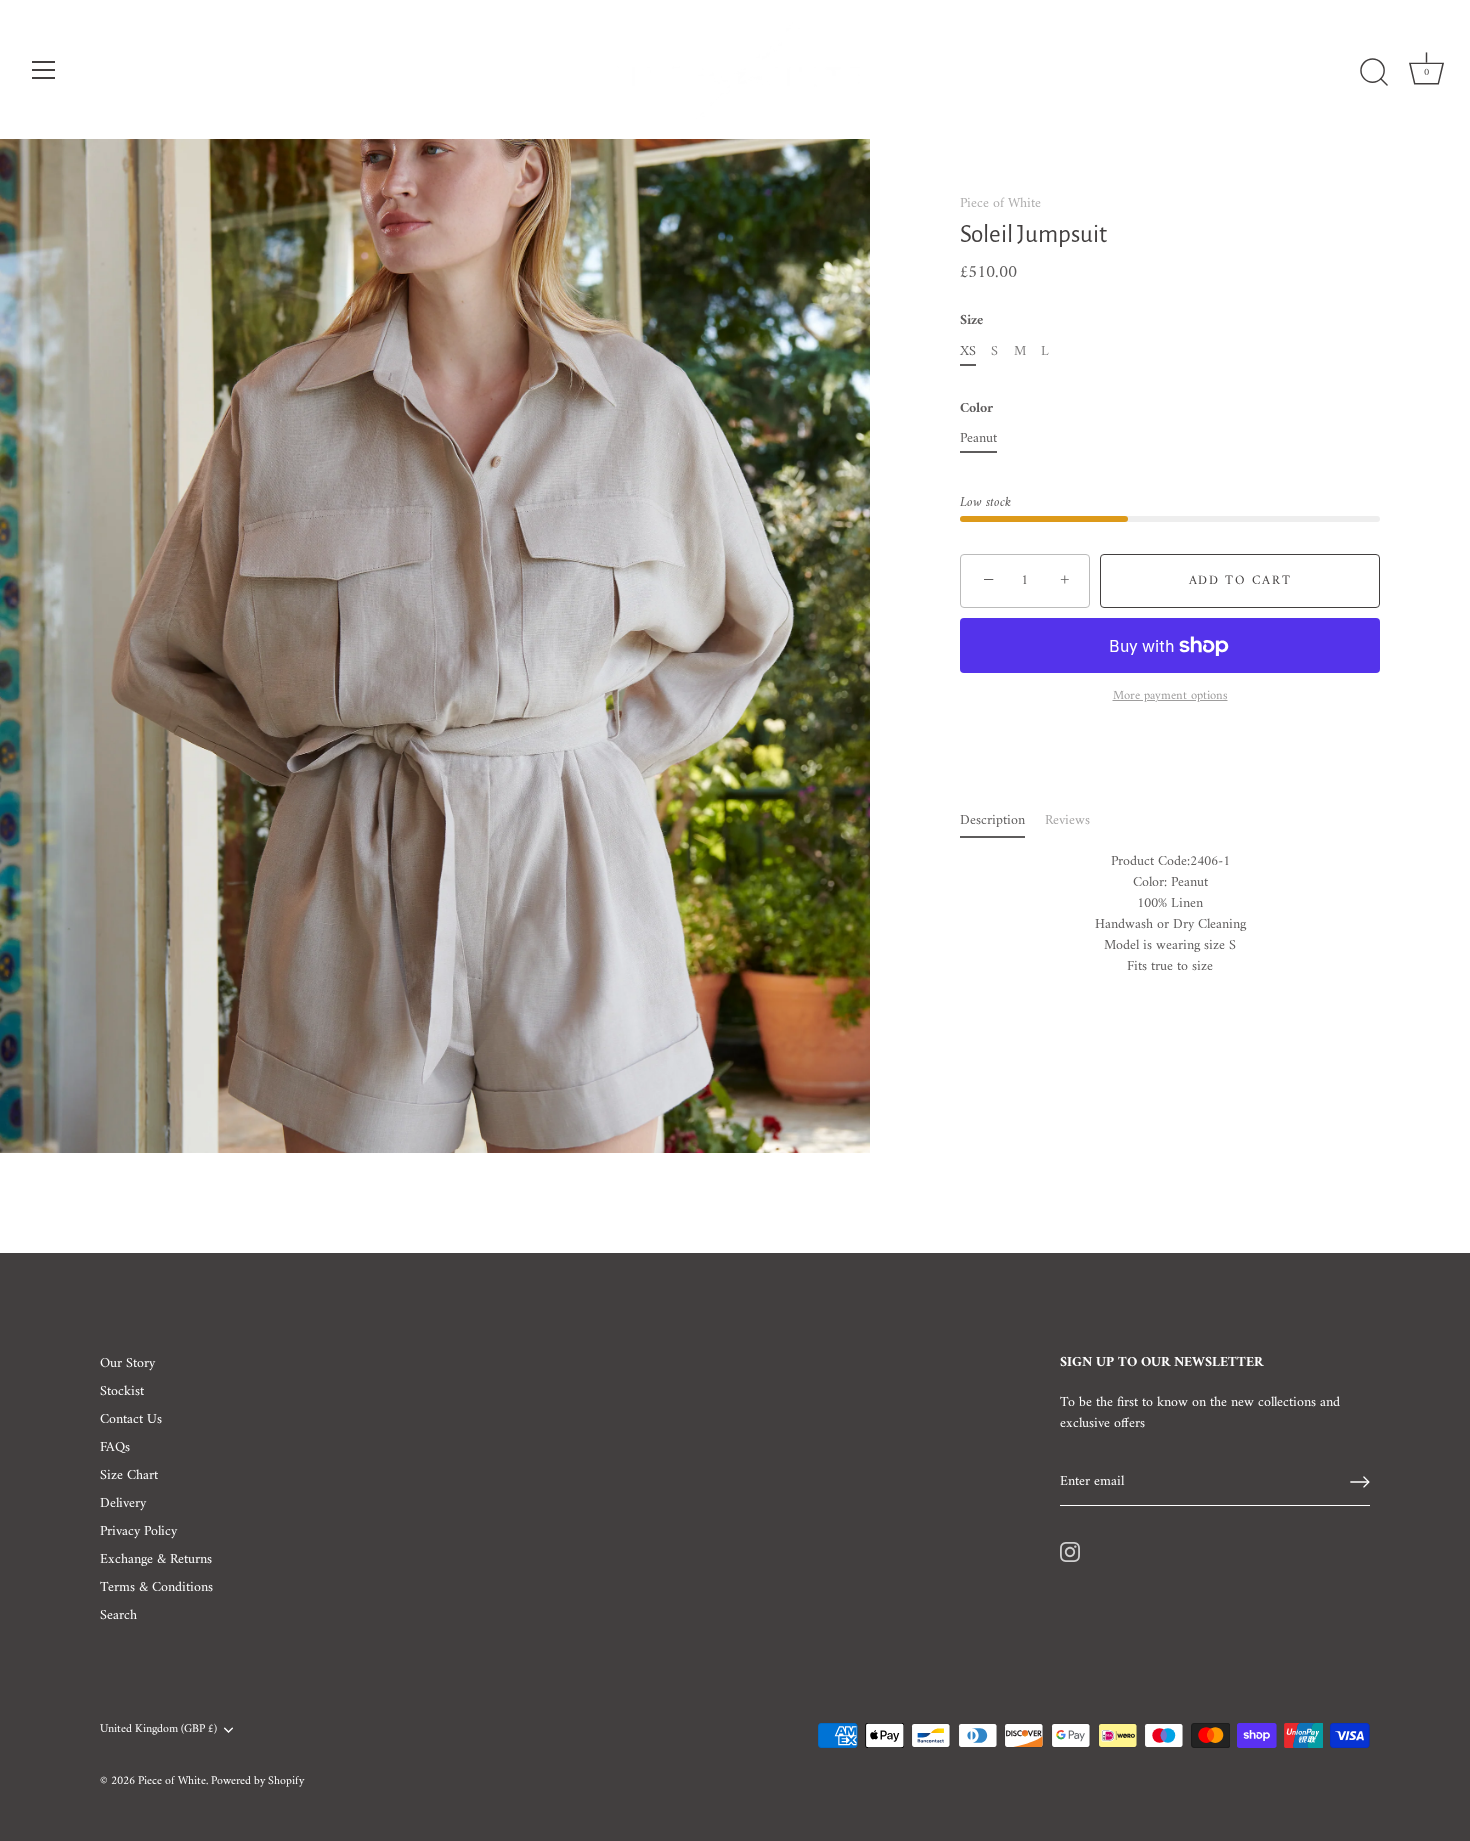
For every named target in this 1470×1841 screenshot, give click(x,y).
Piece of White (1000, 203)
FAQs (115, 1447)
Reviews (1067, 820)
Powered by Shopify (257, 1781)
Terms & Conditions (156, 1587)
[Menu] (44, 70)
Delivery (123, 1503)
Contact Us (131, 1419)
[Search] (1374, 73)
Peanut (978, 439)
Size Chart (129, 1475)
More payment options (1170, 696)
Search (118, 1615)
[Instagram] (1070, 1551)
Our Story (127, 1363)
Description (992, 820)
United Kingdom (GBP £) (158, 1730)
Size (971, 322)
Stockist (122, 1391)
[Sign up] (1360, 1482)
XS (968, 352)
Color (976, 409)
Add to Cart (1240, 580)
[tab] (1002, 820)
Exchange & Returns (156, 1559)
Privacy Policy (138, 1531)
